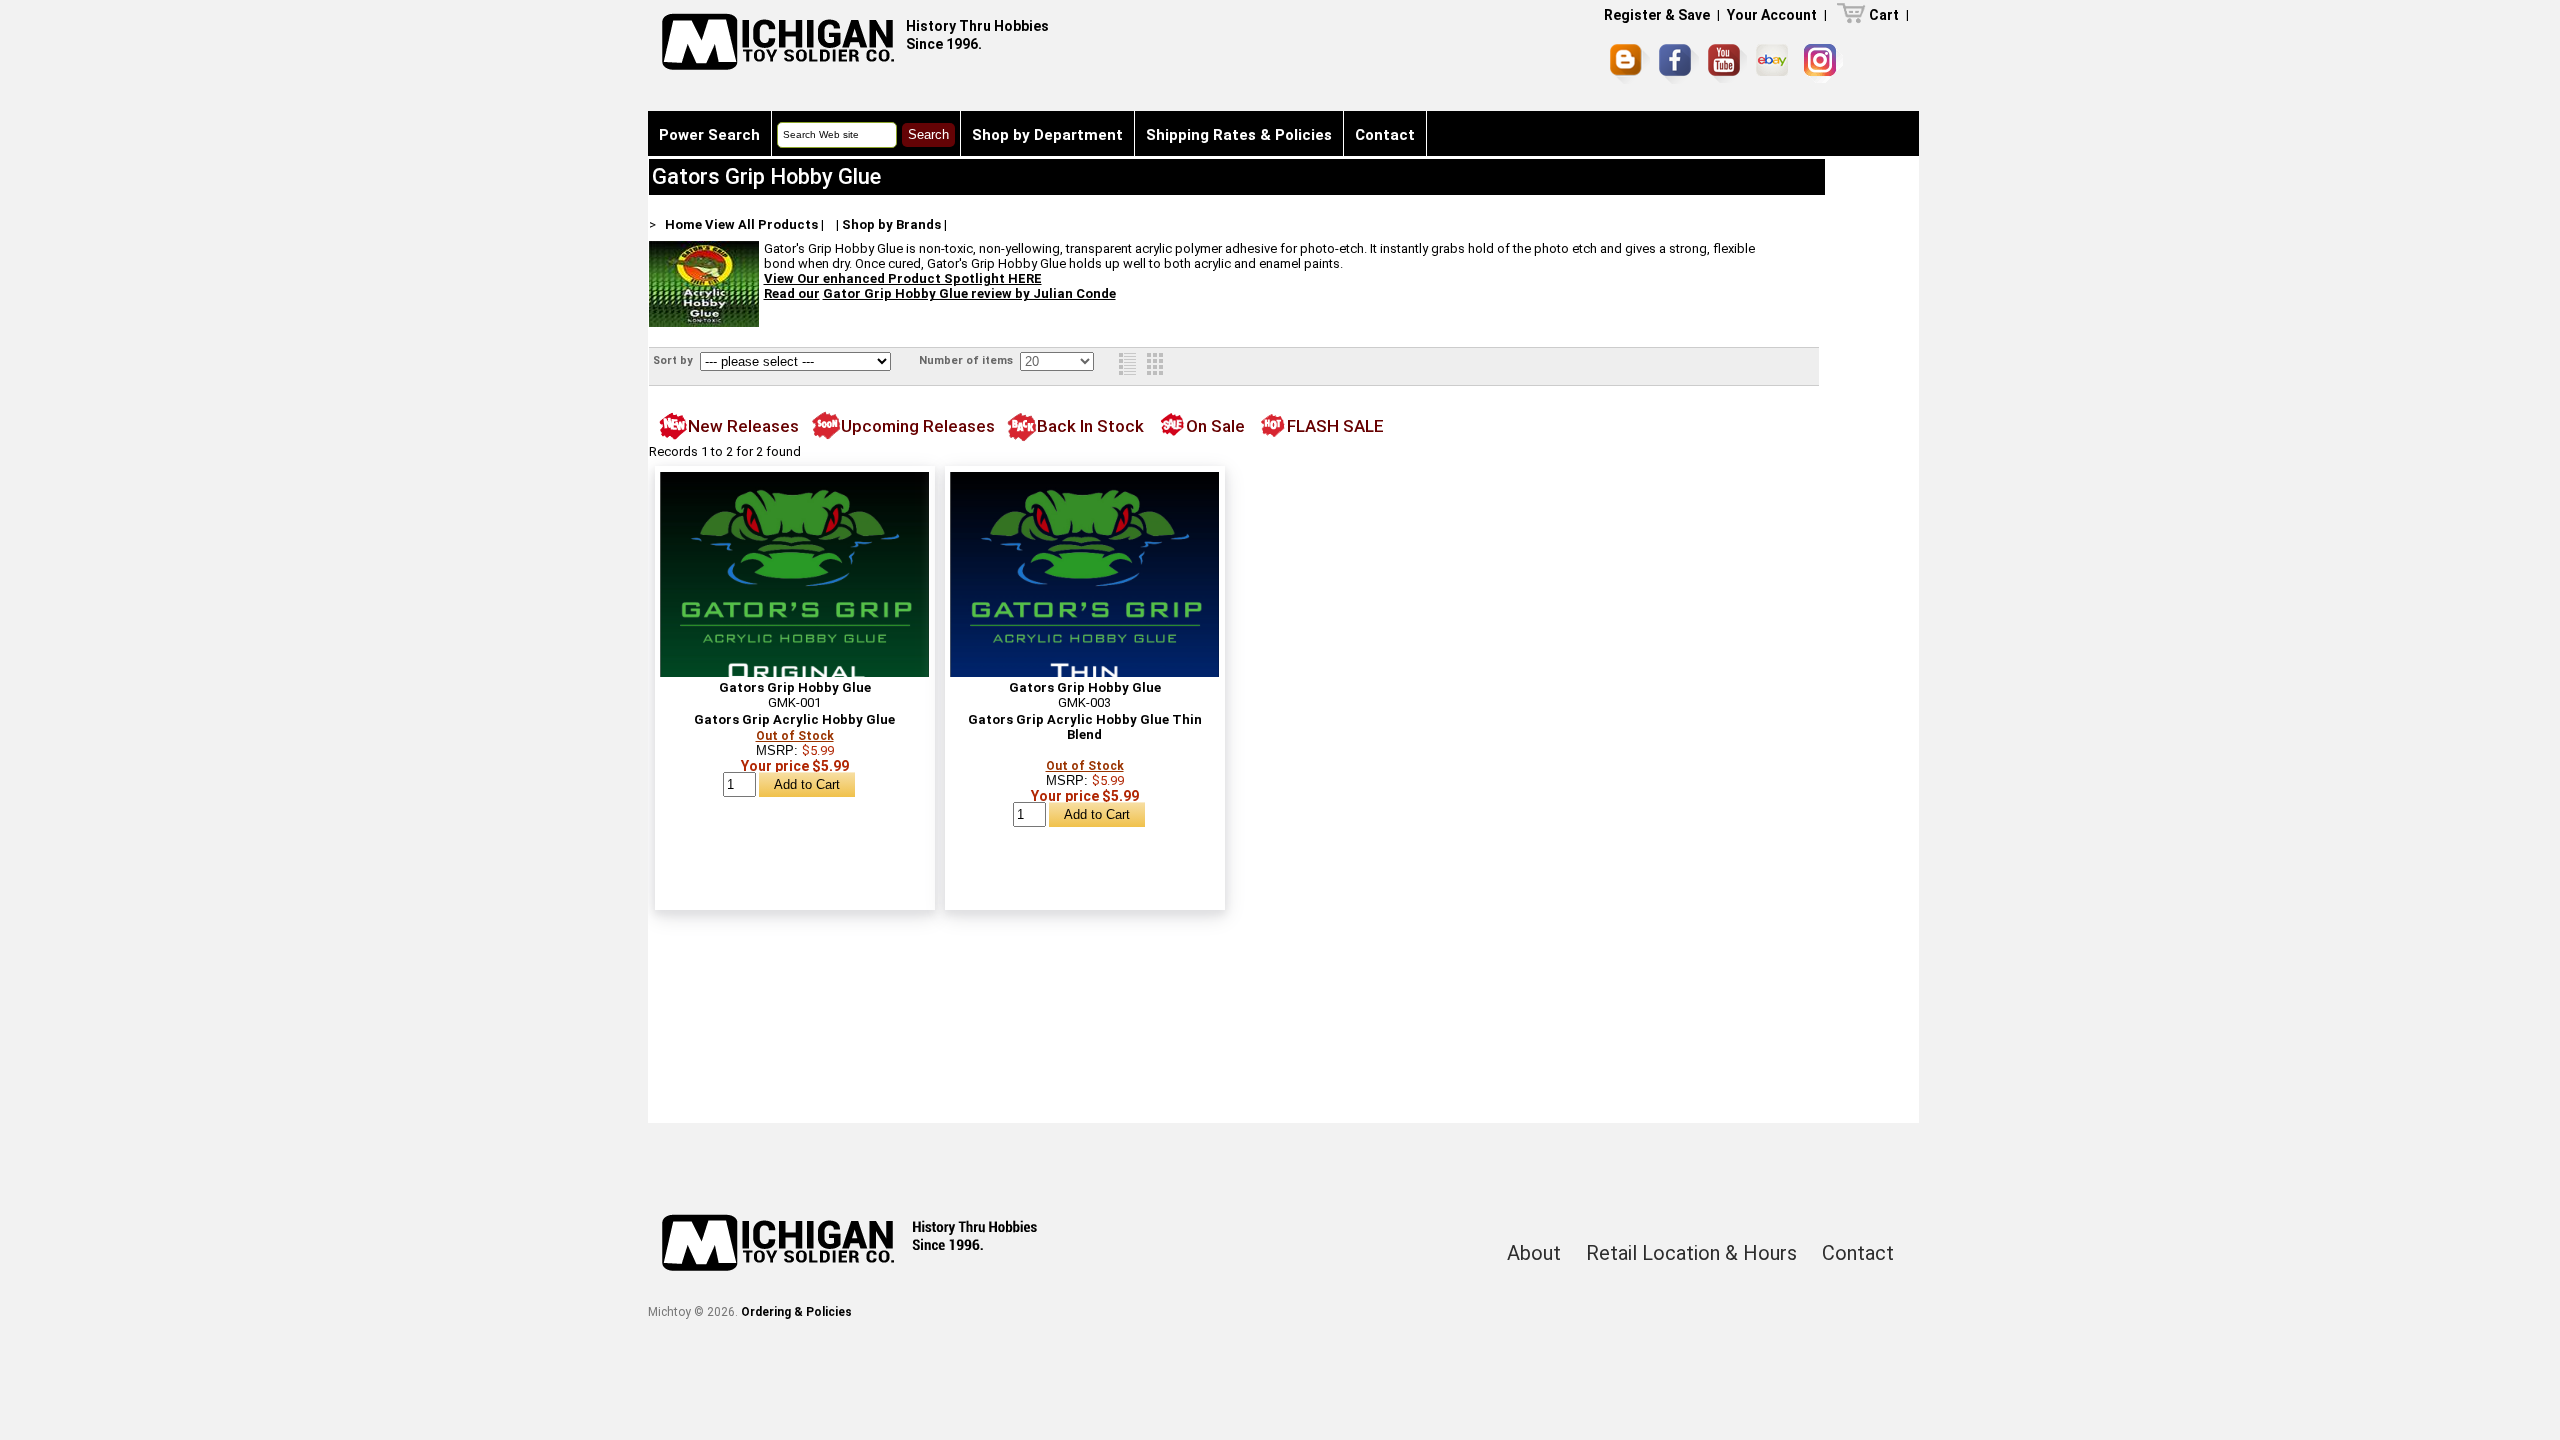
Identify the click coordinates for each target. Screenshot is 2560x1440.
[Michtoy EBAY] (1775, 63)
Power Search (709, 135)
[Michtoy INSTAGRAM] (1823, 63)
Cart (1884, 15)
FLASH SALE (1335, 426)
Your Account (1772, 15)
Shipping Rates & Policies (1239, 135)
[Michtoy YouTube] (1727, 63)
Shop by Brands (891, 224)
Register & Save (1657, 15)
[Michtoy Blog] (1630, 64)
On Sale (1215, 426)
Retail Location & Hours (1691, 1253)
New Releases (743, 426)
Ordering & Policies (796, 1312)
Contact (1385, 135)
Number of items (967, 360)
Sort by (674, 360)
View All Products (761, 224)
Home (683, 224)
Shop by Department (1047, 135)
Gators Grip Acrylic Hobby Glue (794, 719)
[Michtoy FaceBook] (1679, 64)
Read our (792, 293)
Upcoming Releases (918, 426)
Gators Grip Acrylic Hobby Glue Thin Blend (1085, 727)
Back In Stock (1090, 426)
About (1534, 1253)
